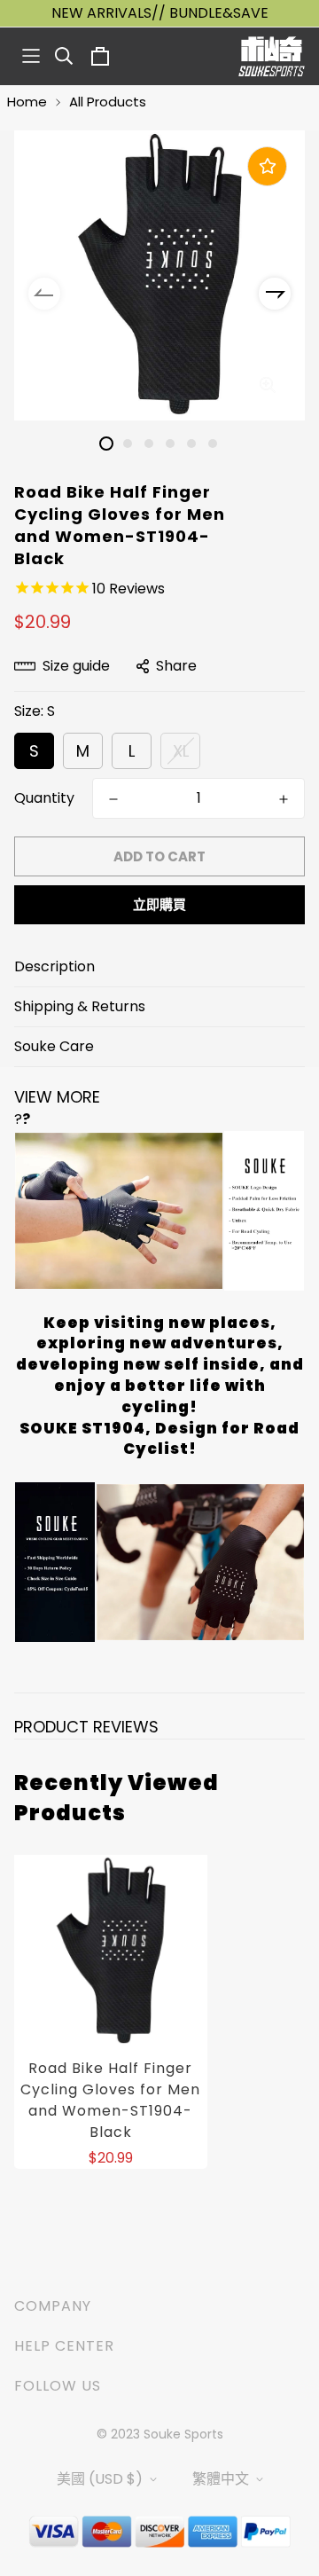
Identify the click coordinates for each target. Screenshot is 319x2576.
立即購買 (159, 904)
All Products (108, 102)
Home (27, 102)
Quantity (44, 798)
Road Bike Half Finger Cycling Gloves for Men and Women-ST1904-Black (110, 2100)
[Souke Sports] (272, 56)
